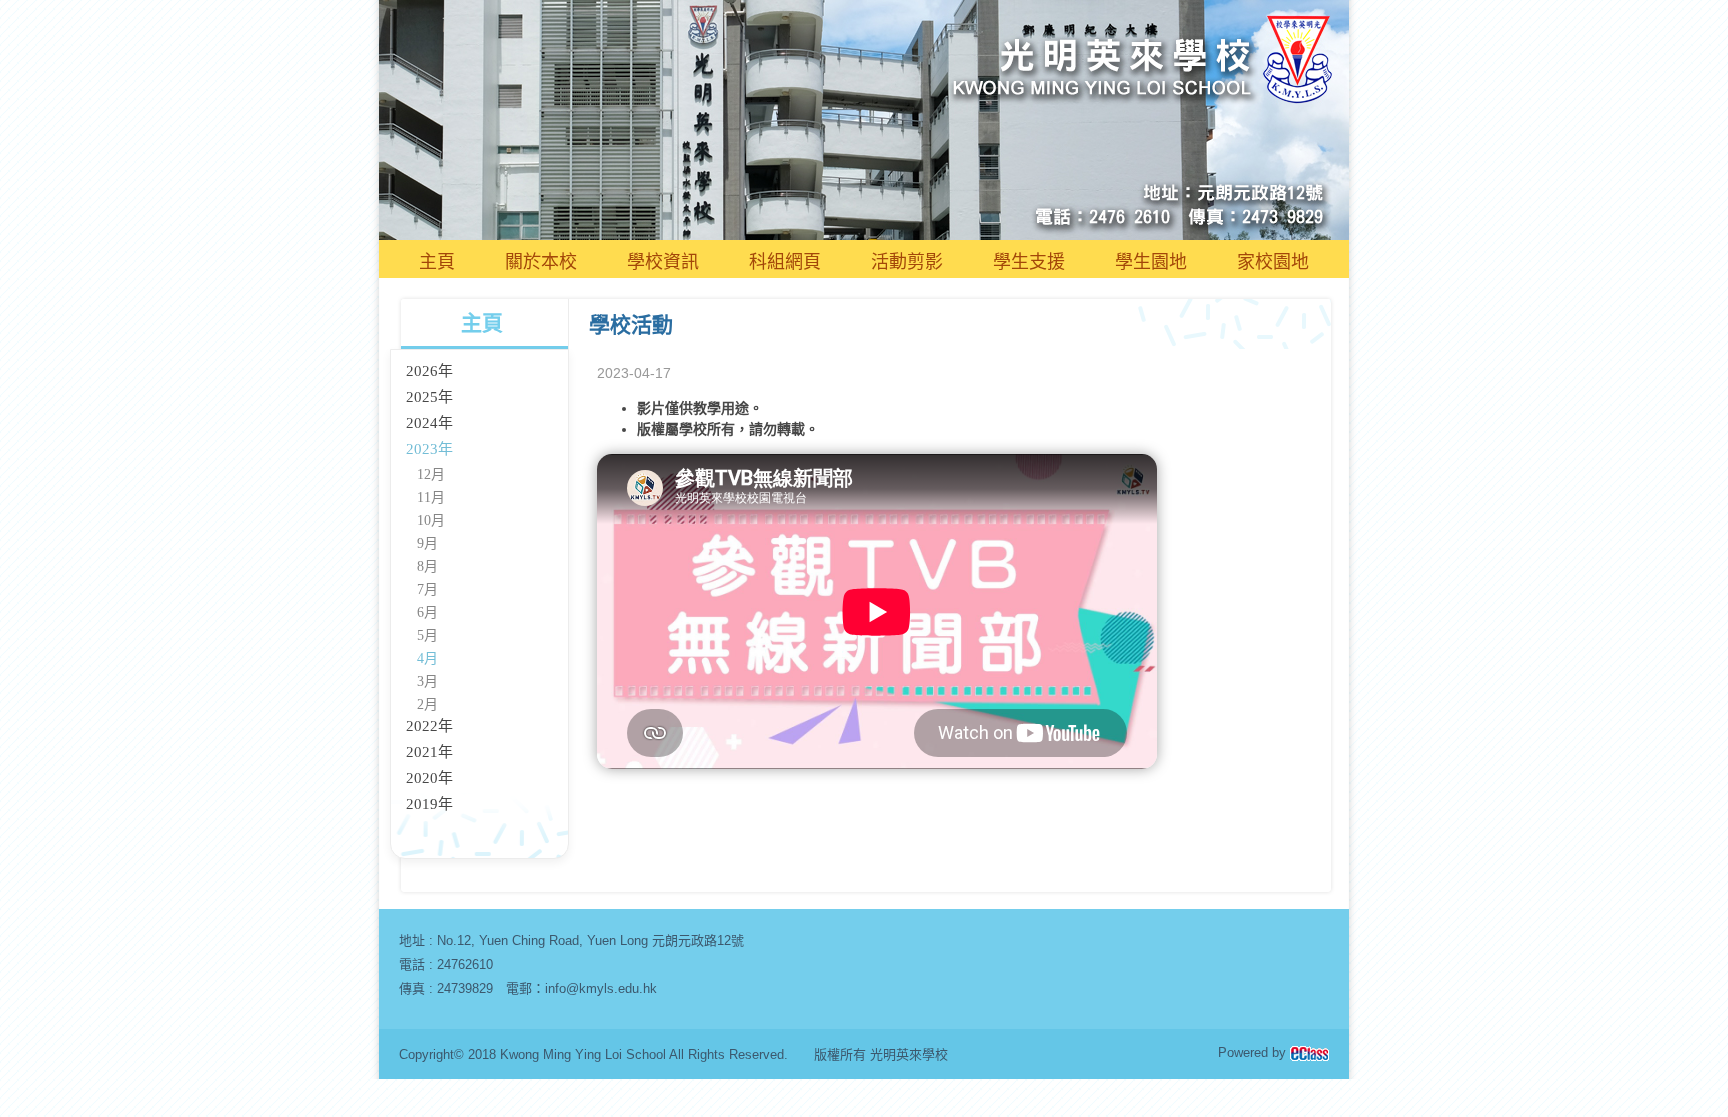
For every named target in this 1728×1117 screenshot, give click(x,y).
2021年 (429, 752)
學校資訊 (663, 262)
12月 (431, 474)
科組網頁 (785, 262)
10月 (431, 520)
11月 (431, 497)
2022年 (429, 726)
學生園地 (1151, 262)
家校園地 (1273, 262)
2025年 (429, 397)
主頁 (437, 262)
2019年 (429, 804)
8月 (427, 566)
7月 (427, 589)
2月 (427, 704)
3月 (427, 681)
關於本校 (541, 262)
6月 (427, 612)
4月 (427, 658)
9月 (427, 543)
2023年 (429, 449)
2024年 (429, 423)
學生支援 (1029, 262)
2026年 (429, 371)
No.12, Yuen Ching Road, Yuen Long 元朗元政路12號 (590, 940)
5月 (427, 635)
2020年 (429, 778)
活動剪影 (907, 262)
